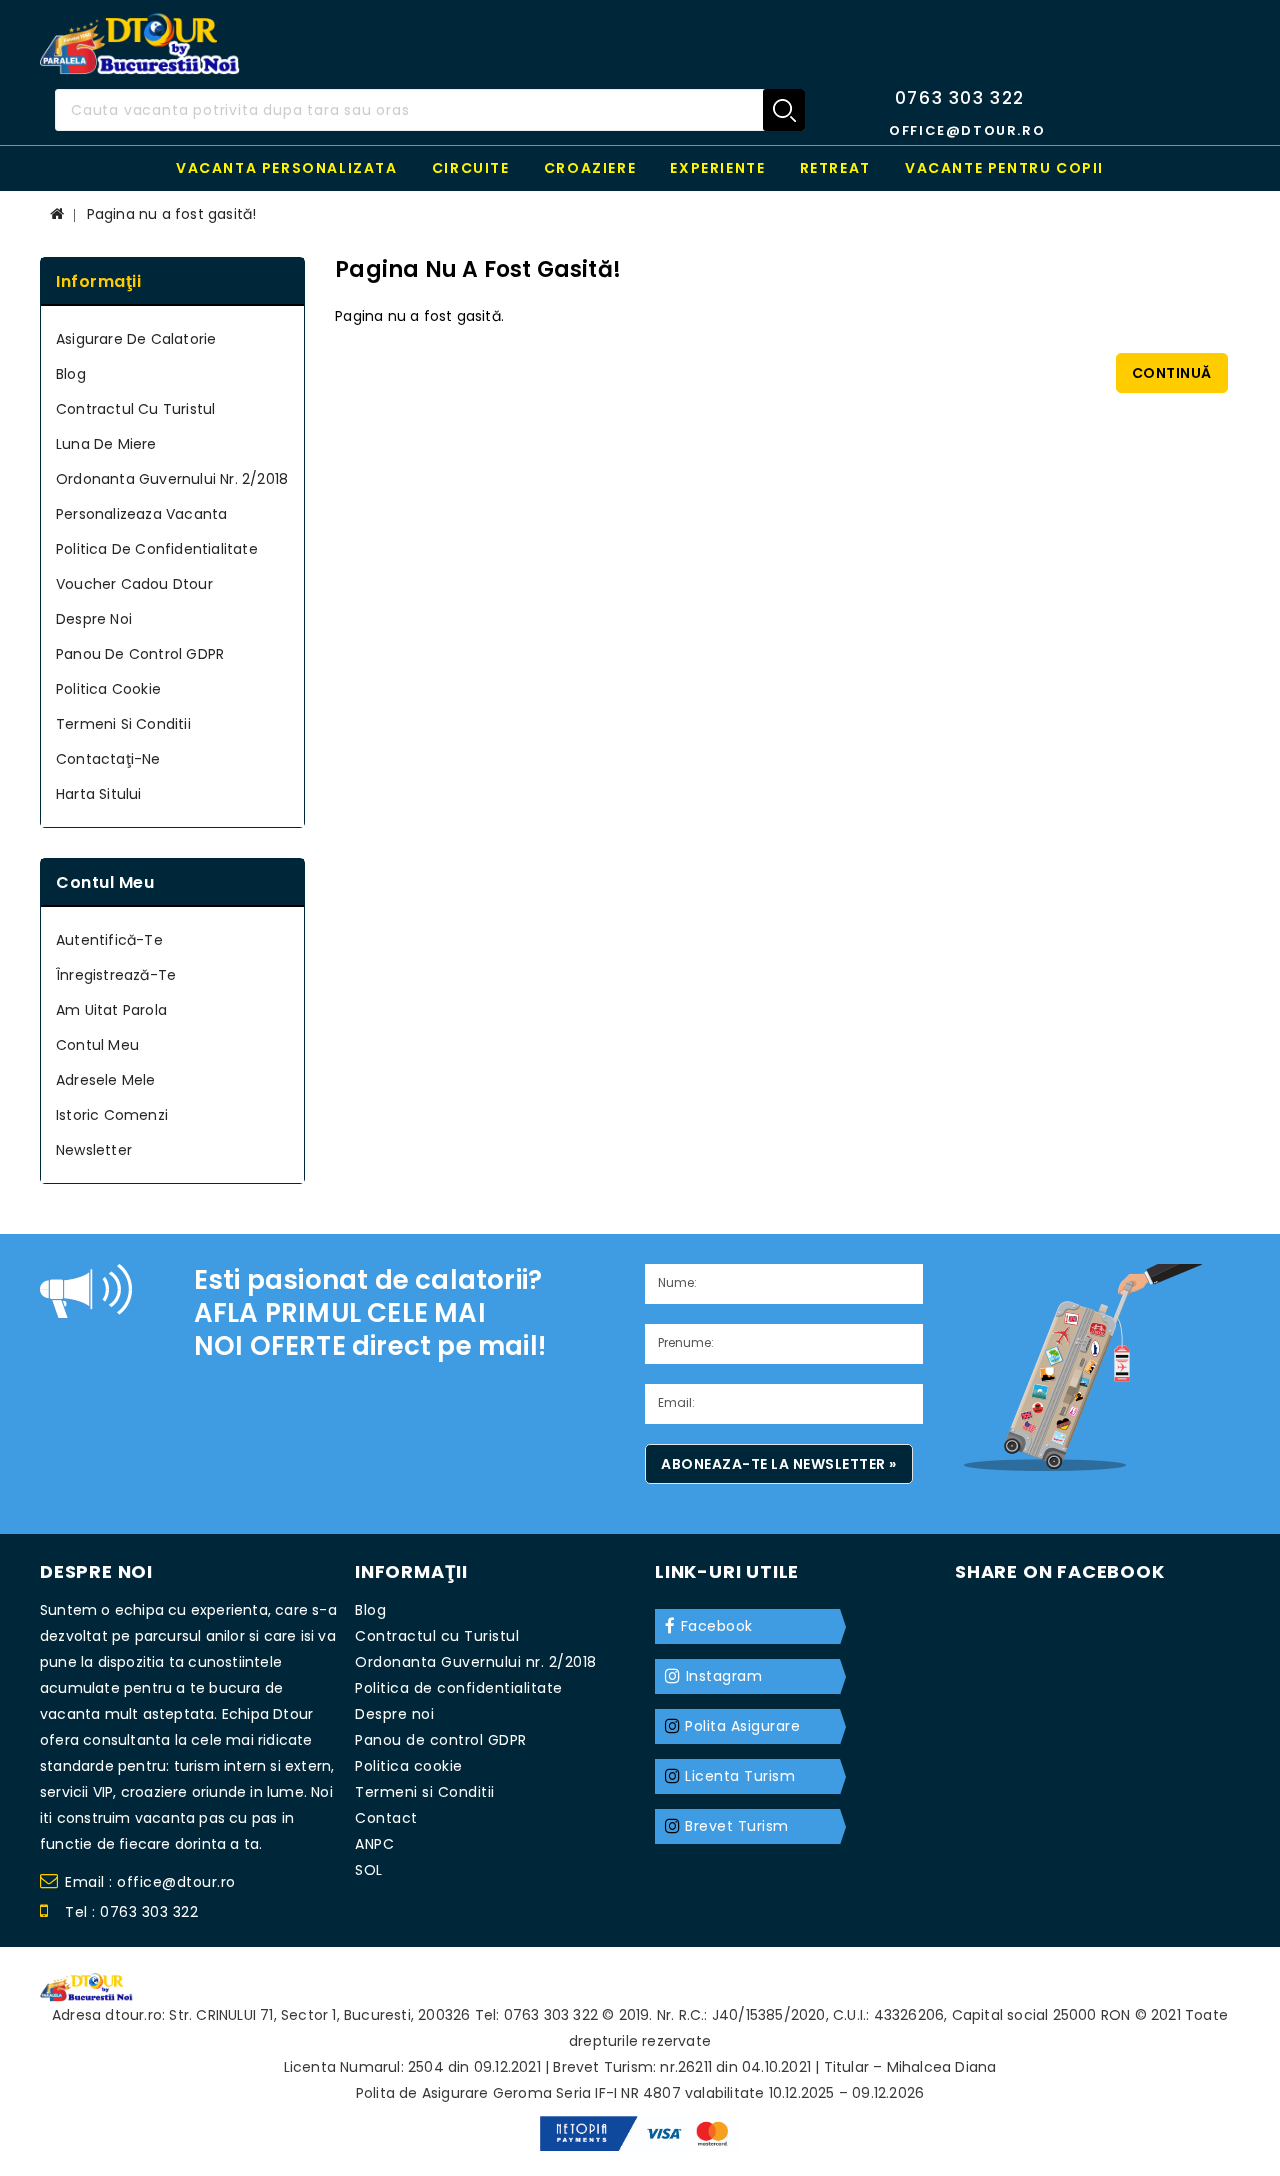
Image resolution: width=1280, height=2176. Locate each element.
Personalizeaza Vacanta (141, 514)
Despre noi (94, 619)
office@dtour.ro (967, 130)
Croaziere (590, 168)
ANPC (374, 1844)
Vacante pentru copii (1004, 168)
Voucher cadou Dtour (134, 584)
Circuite (471, 168)
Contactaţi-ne (108, 759)
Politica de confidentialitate (157, 549)
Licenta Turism (740, 1776)
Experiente (717, 168)
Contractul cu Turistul (135, 409)
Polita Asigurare (742, 1726)
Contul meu (97, 1045)
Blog (71, 374)
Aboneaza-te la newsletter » (779, 1464)
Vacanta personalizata (287, 168)
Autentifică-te (109, 940)
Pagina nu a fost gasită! (172, 214)
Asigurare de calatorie (136, 339)
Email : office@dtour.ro (150, 1882)
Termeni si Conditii (123, 724)
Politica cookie (108, 689)
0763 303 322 (960, 98)
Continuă (1172, 373)
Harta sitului (99, 794)
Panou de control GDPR (140, 654)
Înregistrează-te (116, 975)
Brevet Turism (737, 1826)
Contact (386, 1818)
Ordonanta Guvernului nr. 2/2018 (172, 479)
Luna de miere (106, 444)
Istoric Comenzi (112, 1115)
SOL (369, 1870)
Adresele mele (106, 1080)
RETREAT (835, 168)
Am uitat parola (111, 1010)
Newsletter (94, 1150)
